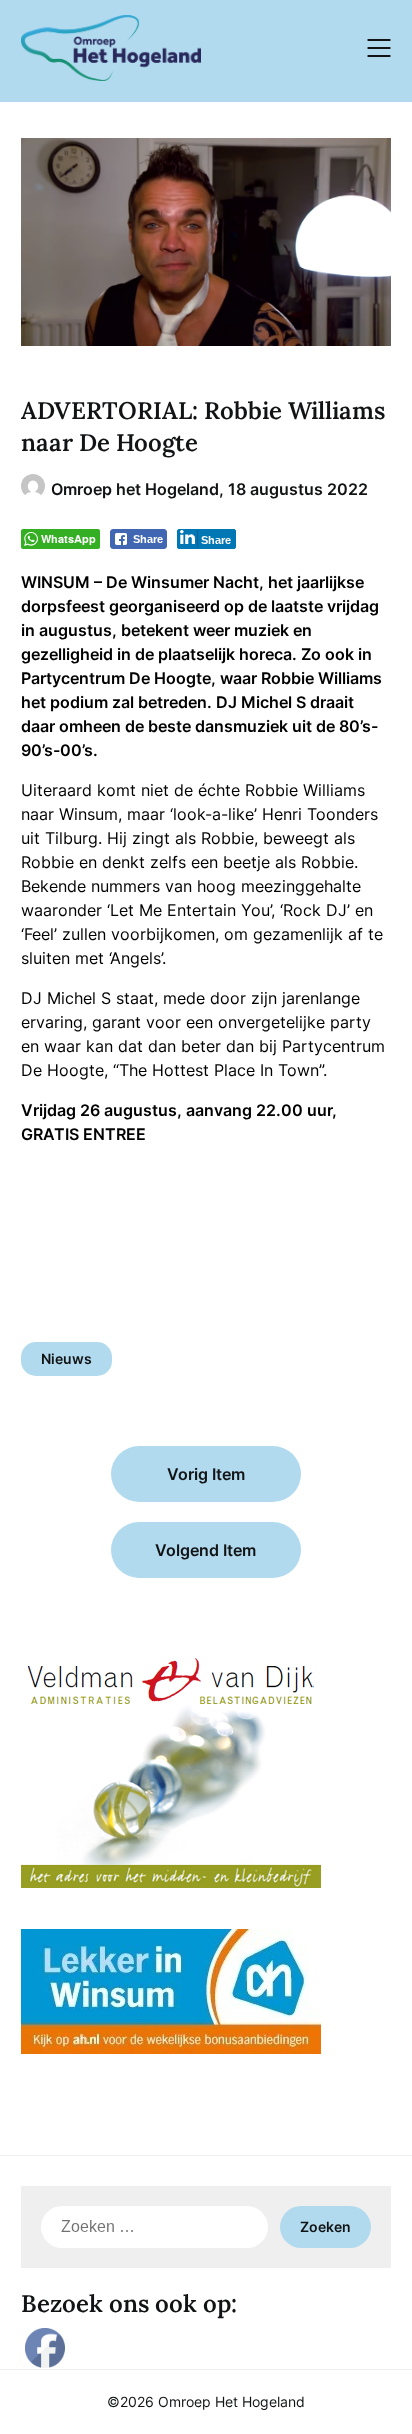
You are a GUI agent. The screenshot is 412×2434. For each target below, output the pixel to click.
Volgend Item (205, 1550)
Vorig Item (206, 1474)
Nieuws (66, 1358)
